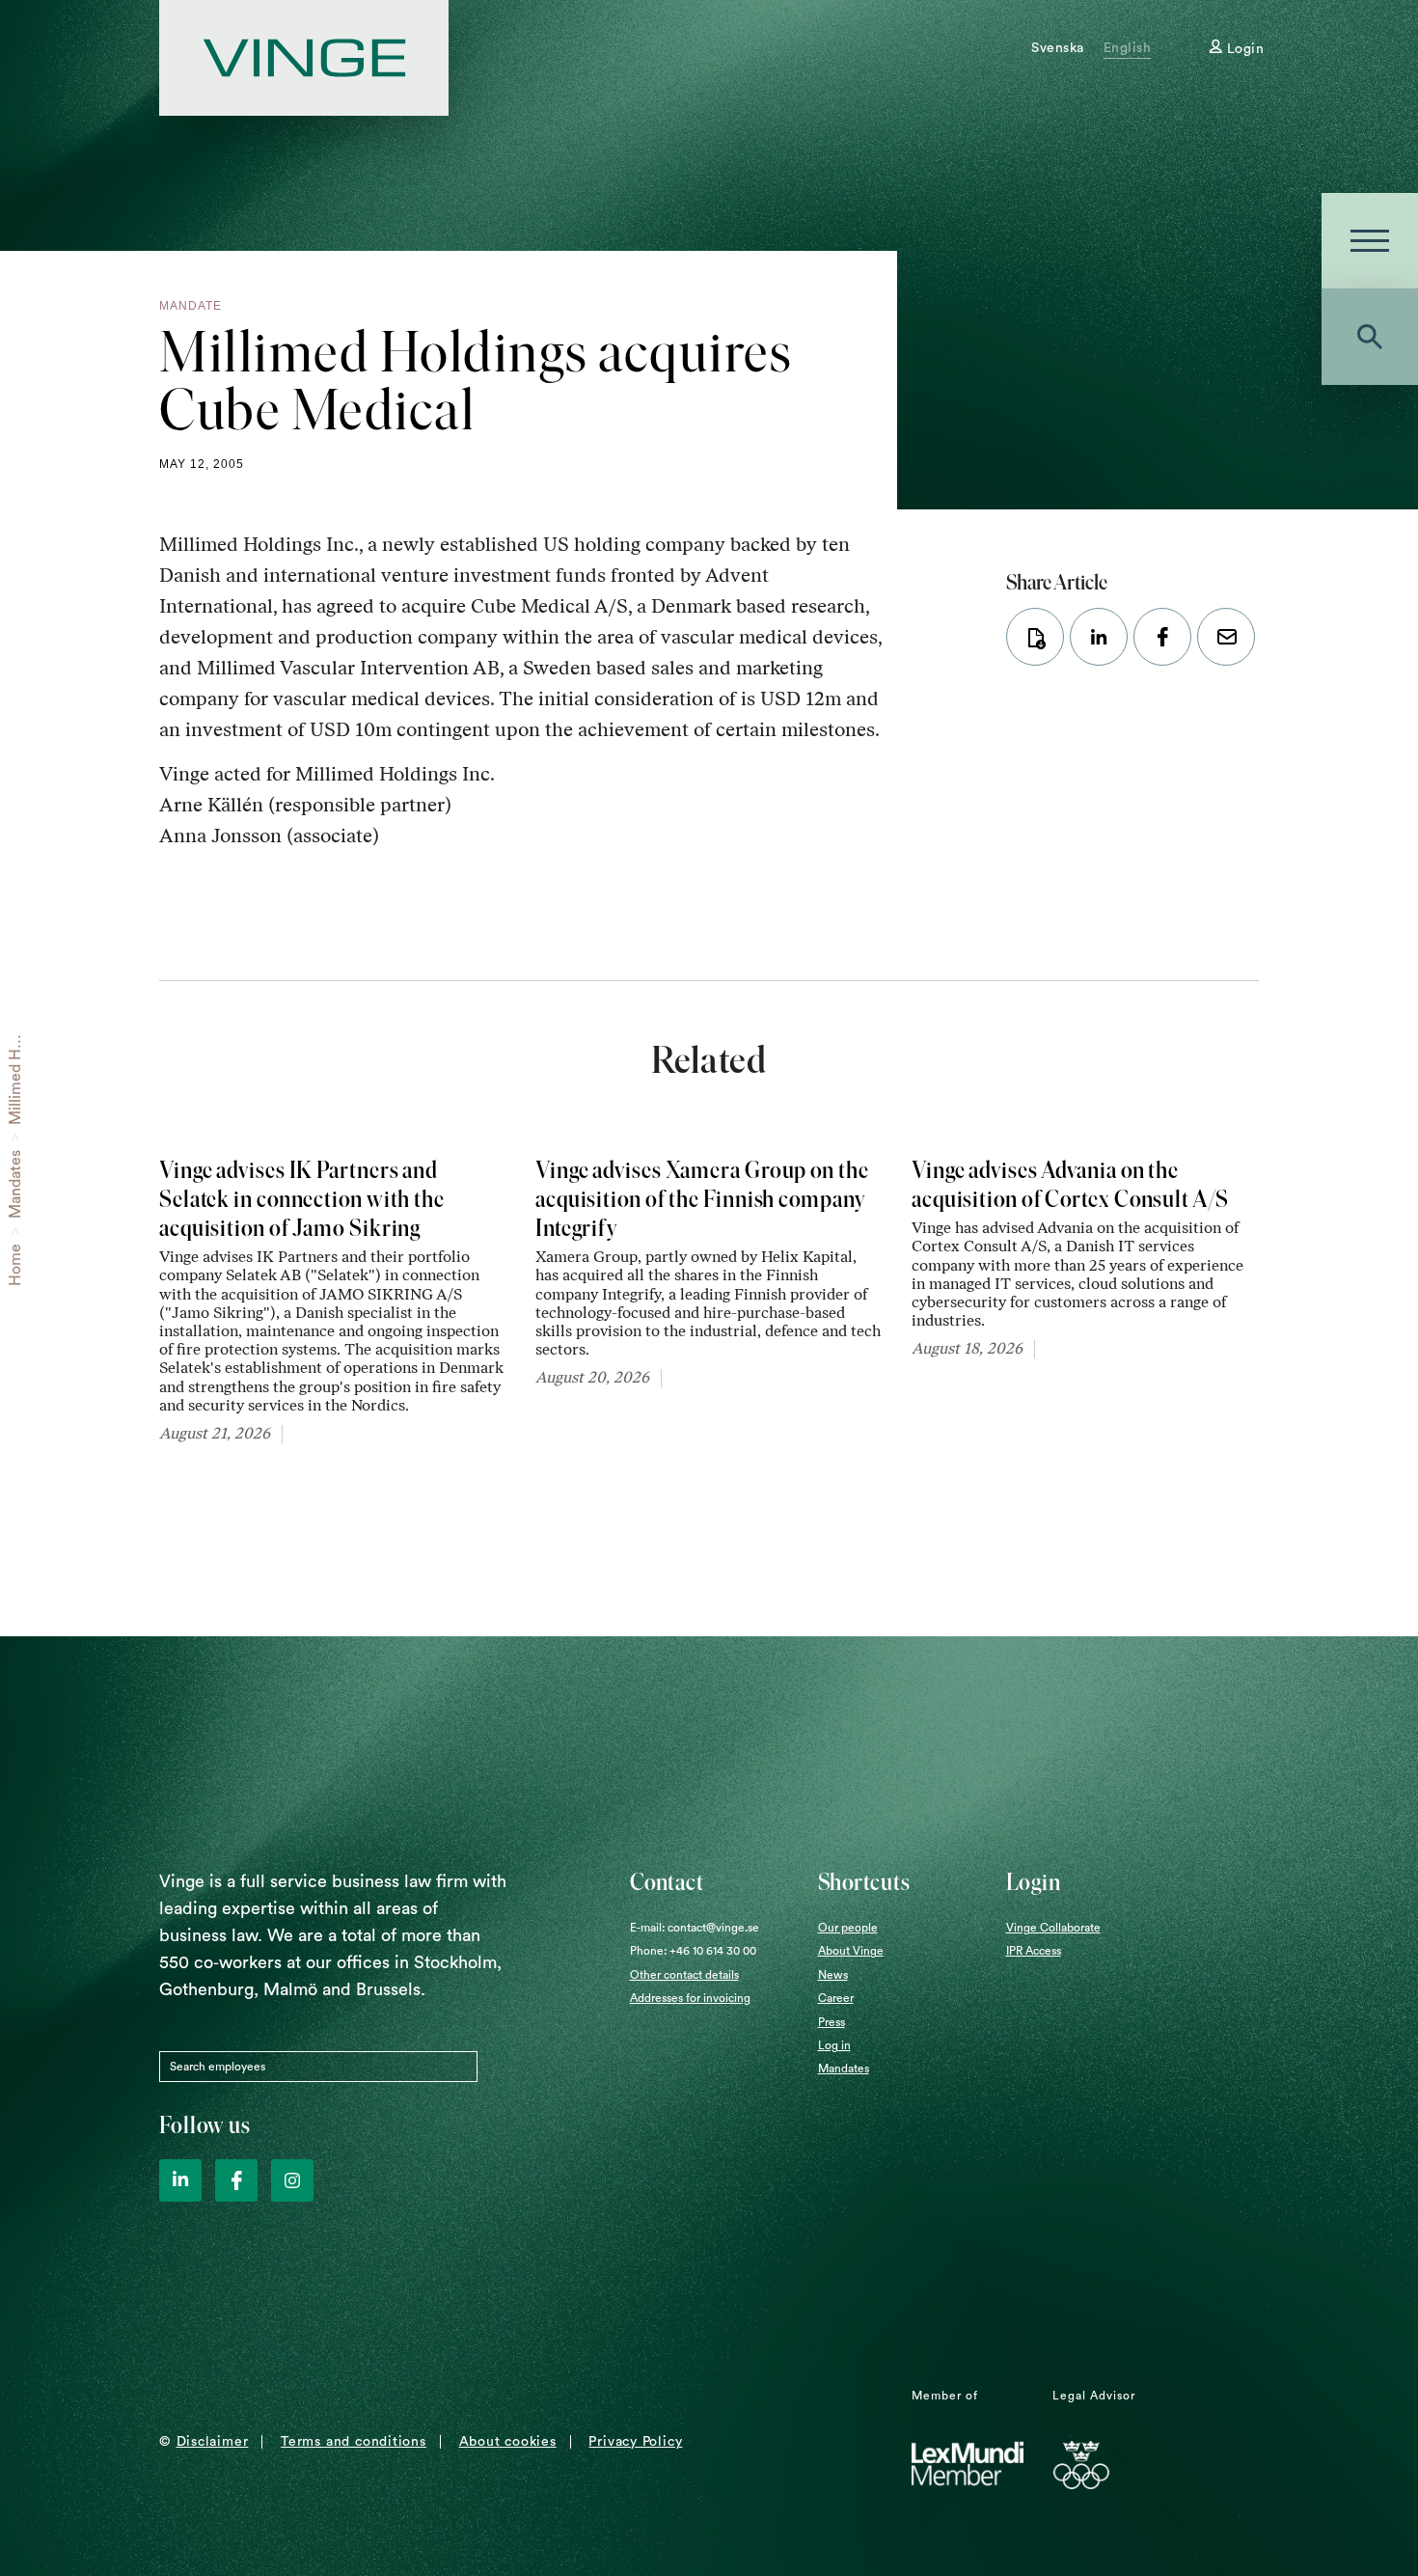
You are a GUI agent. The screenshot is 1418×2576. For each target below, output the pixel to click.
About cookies (508, 2442)
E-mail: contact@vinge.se (695, 1928)
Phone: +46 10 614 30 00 (693, 1951)
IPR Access (1034, 1951)
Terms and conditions (354, 2442)
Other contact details (684, 1975)
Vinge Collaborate (1053, 1928)
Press (832, 2022)
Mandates (15, 1184)
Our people (848, 1928)
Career (836, 1998)
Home (15, 1265)
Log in (834, 2045)
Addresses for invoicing (690, 1998)
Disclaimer (213, 2442)
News (833, 1975)
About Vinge (851, 1951)
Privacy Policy (635, 2442)
